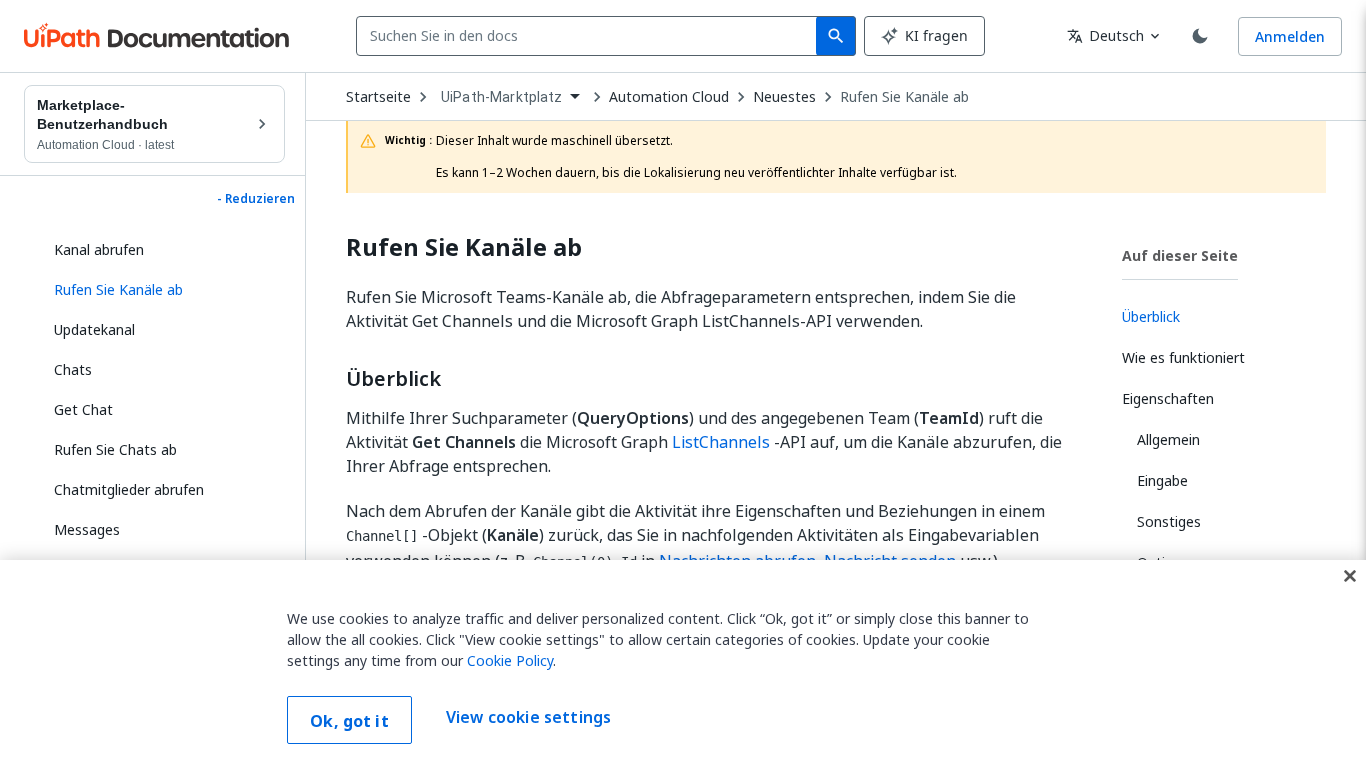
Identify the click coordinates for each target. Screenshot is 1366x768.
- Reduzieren (256, 199)
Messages (87, 529)
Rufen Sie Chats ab (115, 449)
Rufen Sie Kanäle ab (904, 97)
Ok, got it (349, 721)
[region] (683, 664)
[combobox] (590, 36)
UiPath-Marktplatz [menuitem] (502, 97)
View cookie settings (528, 718)
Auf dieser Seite (1180, 255)
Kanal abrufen (99, 249)
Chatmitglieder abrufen (129, 489)
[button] (162, 290)
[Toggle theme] (1200, 36)
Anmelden (1290, 36)
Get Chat (83, 409)
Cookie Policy (510, 660)
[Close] (1350, 576)
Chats (73, 369)
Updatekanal (94, 329)
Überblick (393, 379)
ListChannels (721, 442)
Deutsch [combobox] (1105, 35)
